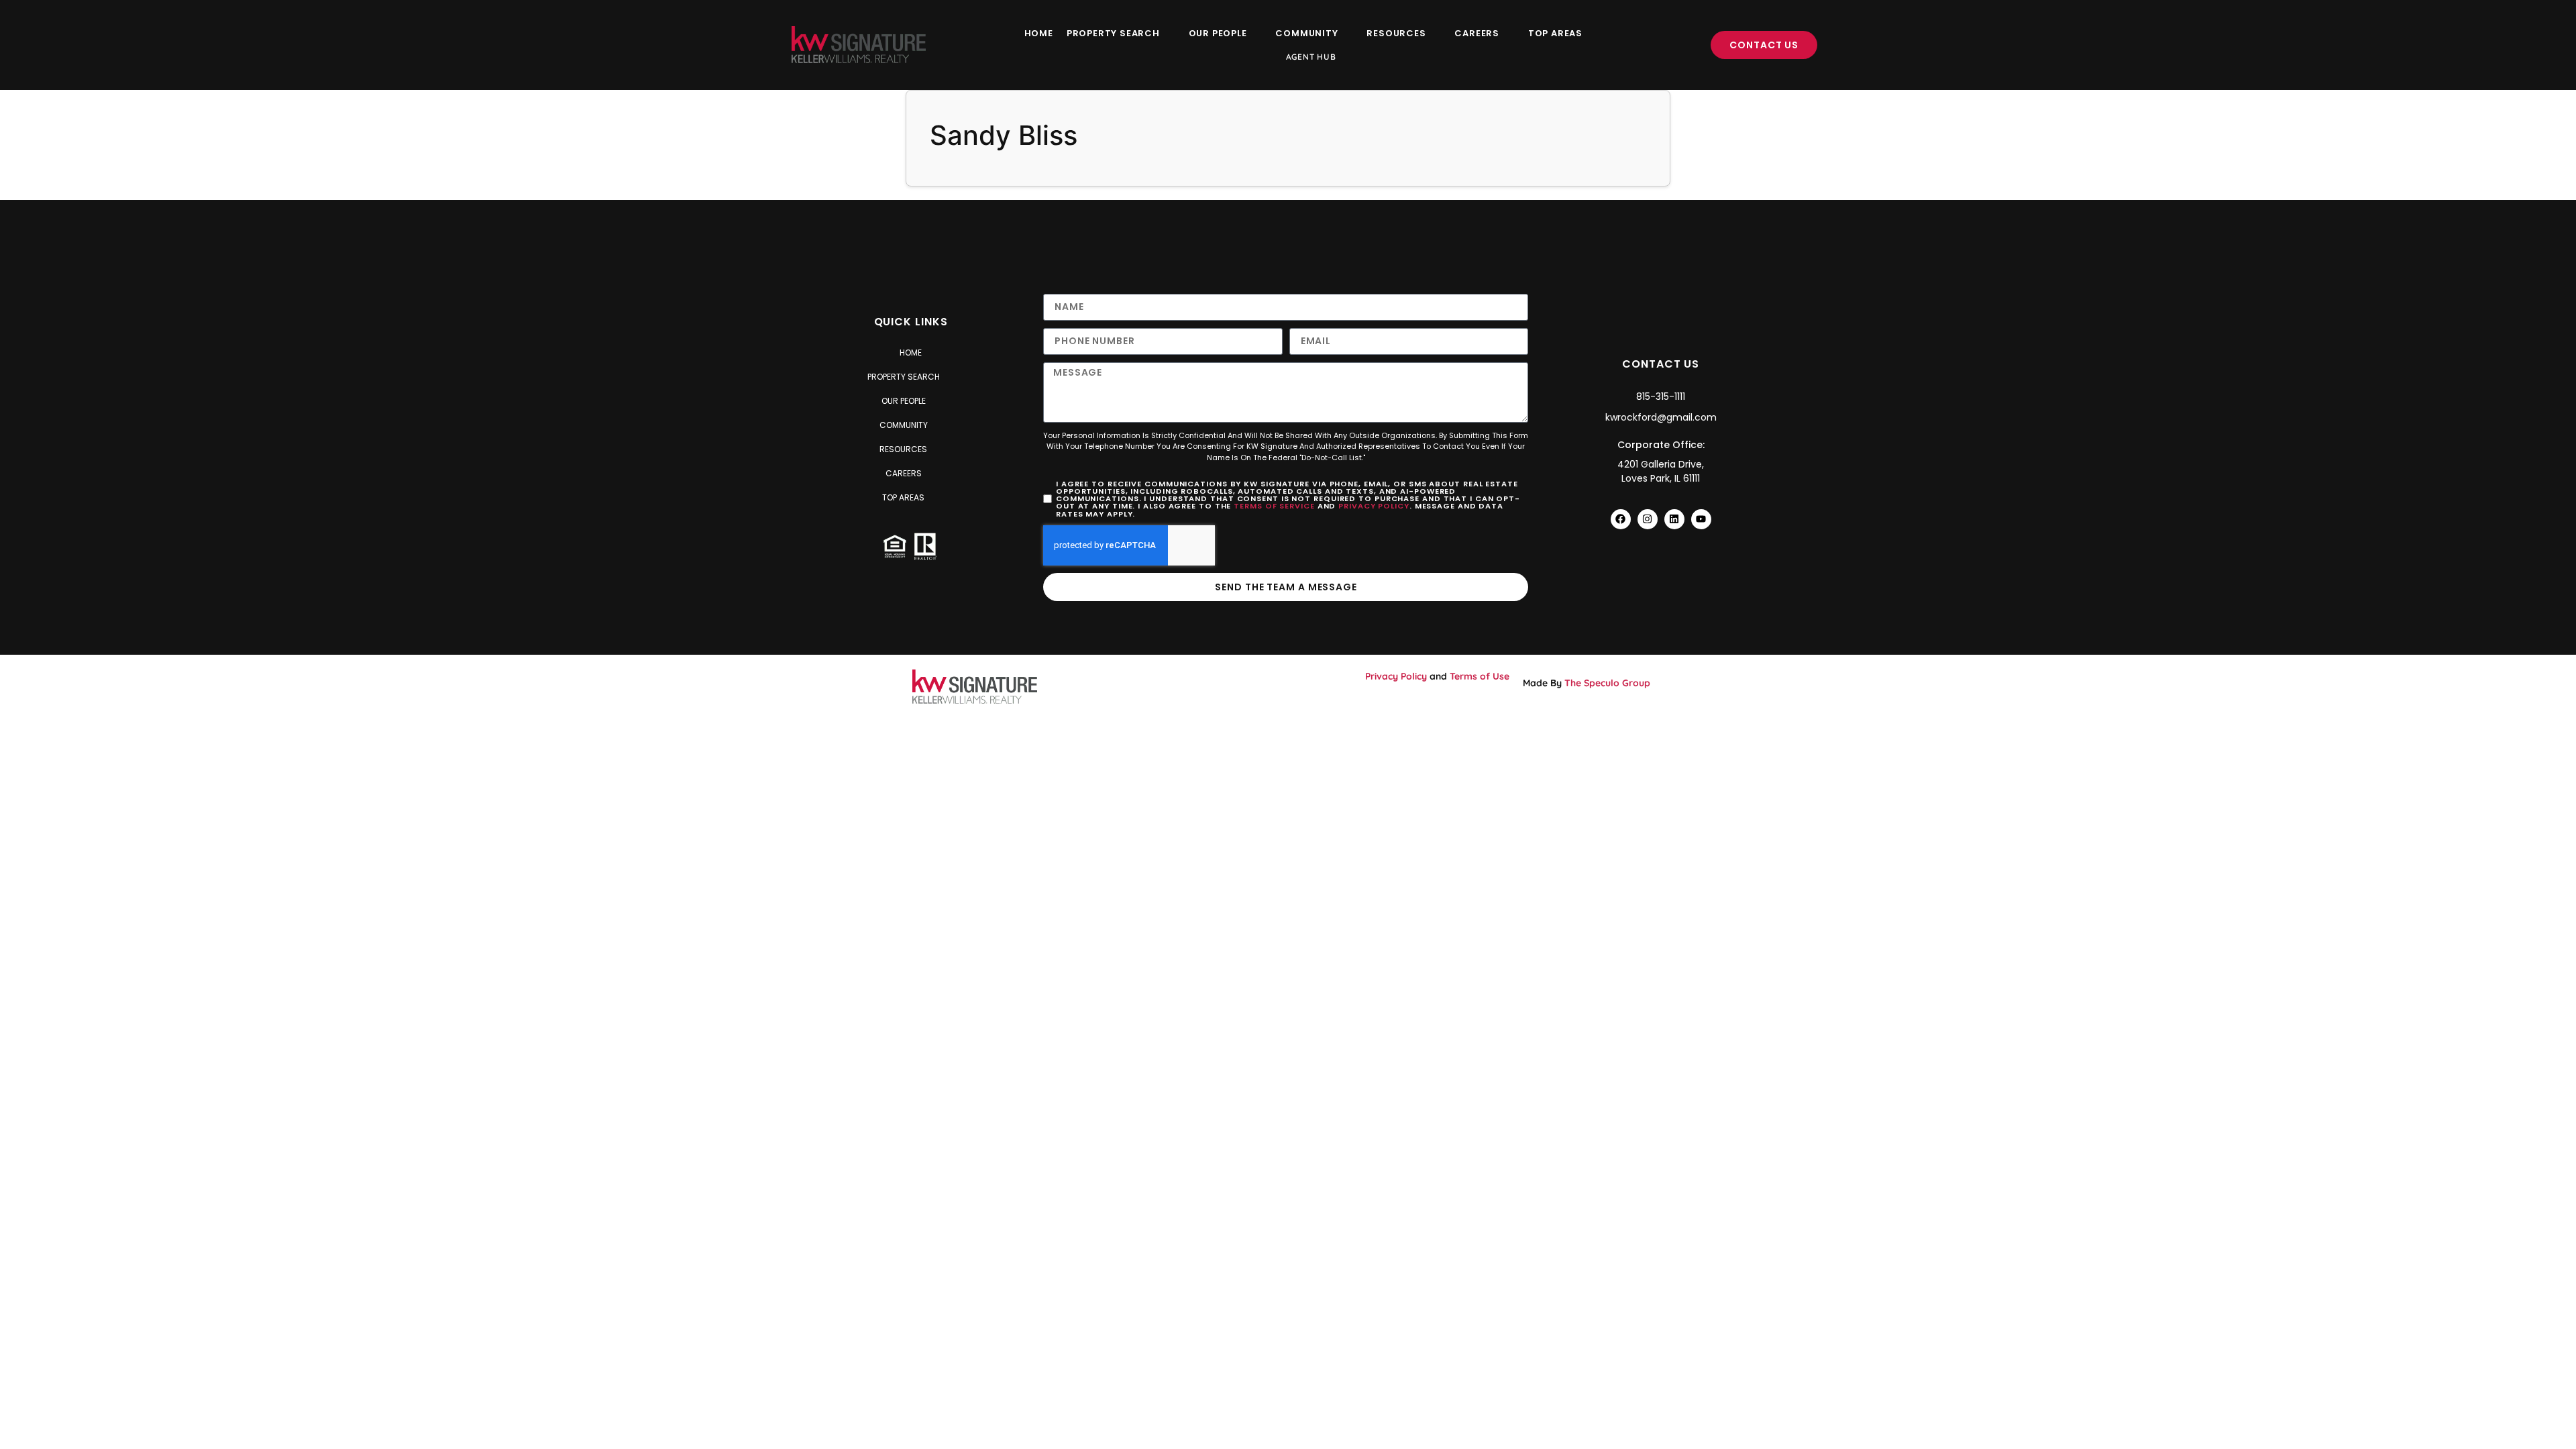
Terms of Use (1480, 676)
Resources (1396, 33)
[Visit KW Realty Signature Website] (859, 45)
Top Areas (1555, 33)
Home (1039, 33)
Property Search (1113, 33)
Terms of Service (1274, 506)
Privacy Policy (1374, 506)
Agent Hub (1311, 57)
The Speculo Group (1607, 683)
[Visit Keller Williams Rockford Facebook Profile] (1621, 519)
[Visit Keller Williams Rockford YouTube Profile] (1701, 519)
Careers (1477, 33)
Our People (1218, 33)
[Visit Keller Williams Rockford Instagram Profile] (1648, 519)
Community (1306, 33)
